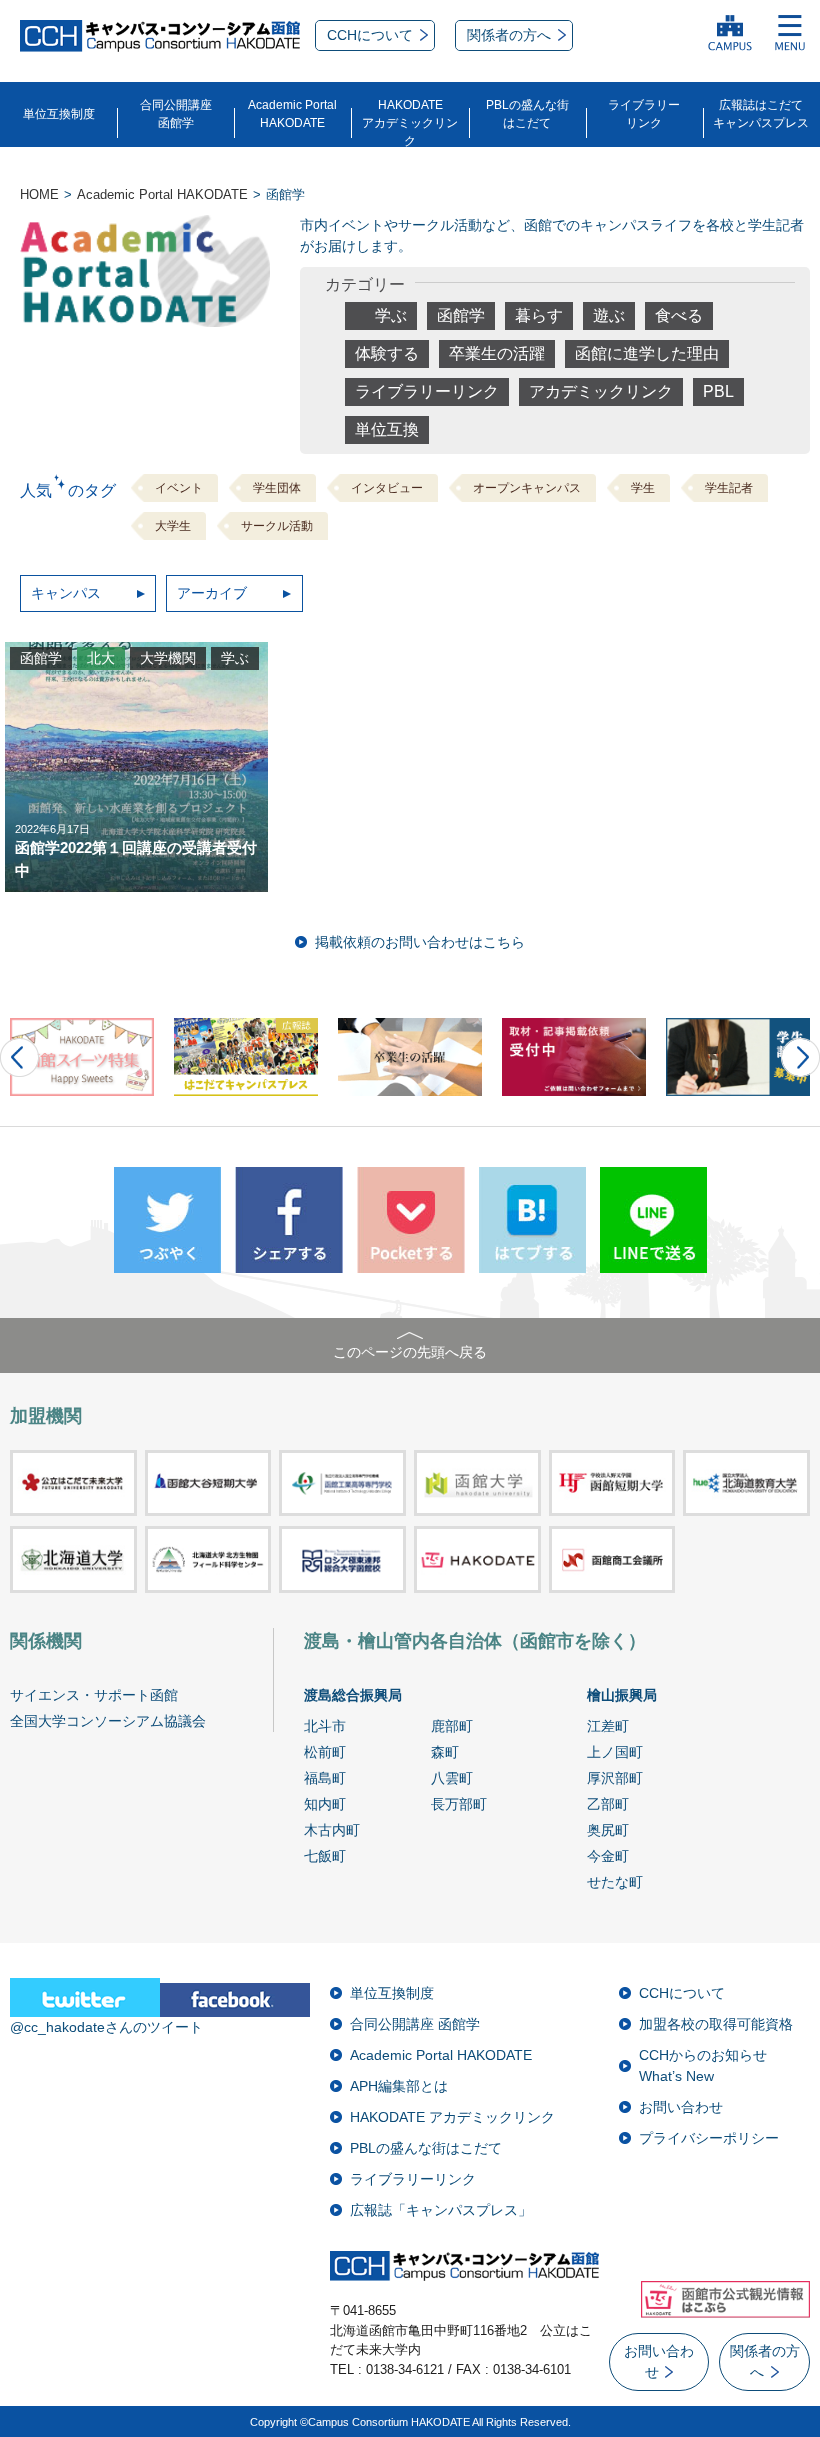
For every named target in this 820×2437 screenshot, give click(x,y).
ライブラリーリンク (644, 114)
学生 (643, 488)
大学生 (173, 526)
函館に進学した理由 (647, 353)
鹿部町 (452, 1726)
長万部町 (459, 1804)
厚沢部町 (615, 1778)
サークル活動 (277, 526)
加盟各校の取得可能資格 (716, 2024)
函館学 (461, 315)
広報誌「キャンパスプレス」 (441, 2210)
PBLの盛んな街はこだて (527, 114)
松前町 (325, 1752)
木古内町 (332, 1830)
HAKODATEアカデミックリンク (410, 123)
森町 (445, 1752)
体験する (387, 353)
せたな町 (615, 1882)
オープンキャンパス (527, 488)
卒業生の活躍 (497, 353)
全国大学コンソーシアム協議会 (108, 1721)
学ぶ (391, 315)
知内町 (325, 1804)
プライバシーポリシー (709, 2138)
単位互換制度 (59, 114)
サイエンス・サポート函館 (94, 1695)
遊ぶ (609, 315)
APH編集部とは (399, 2086)
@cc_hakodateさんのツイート (106, 2027)
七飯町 (325, 1856)
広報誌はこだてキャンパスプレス (761, 114)
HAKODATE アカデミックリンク (452, 2117)
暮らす (539, 315)
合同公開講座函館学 (176, 114)
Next (800, 1057)
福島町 (325, 1778)
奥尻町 (608, 1830)
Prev (19, 1057)
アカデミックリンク (601, 391)
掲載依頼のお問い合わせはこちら (420, 942)
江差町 (608, 1726)
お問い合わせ (681, 2107)
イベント (179, 488)
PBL (718, 391)
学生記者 (729, 488)
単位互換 (387, 429)
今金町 (608, 1856)
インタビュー (387, 488)
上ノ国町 (615, 1752)
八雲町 (452, 1778)
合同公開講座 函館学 (415, 2024)
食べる (679, 315)
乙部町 (608, 1804)
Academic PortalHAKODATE (292, 114)
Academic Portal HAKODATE (441, 2055)
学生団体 (277, 488)
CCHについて (682, 1993)
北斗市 (325, 1726)
